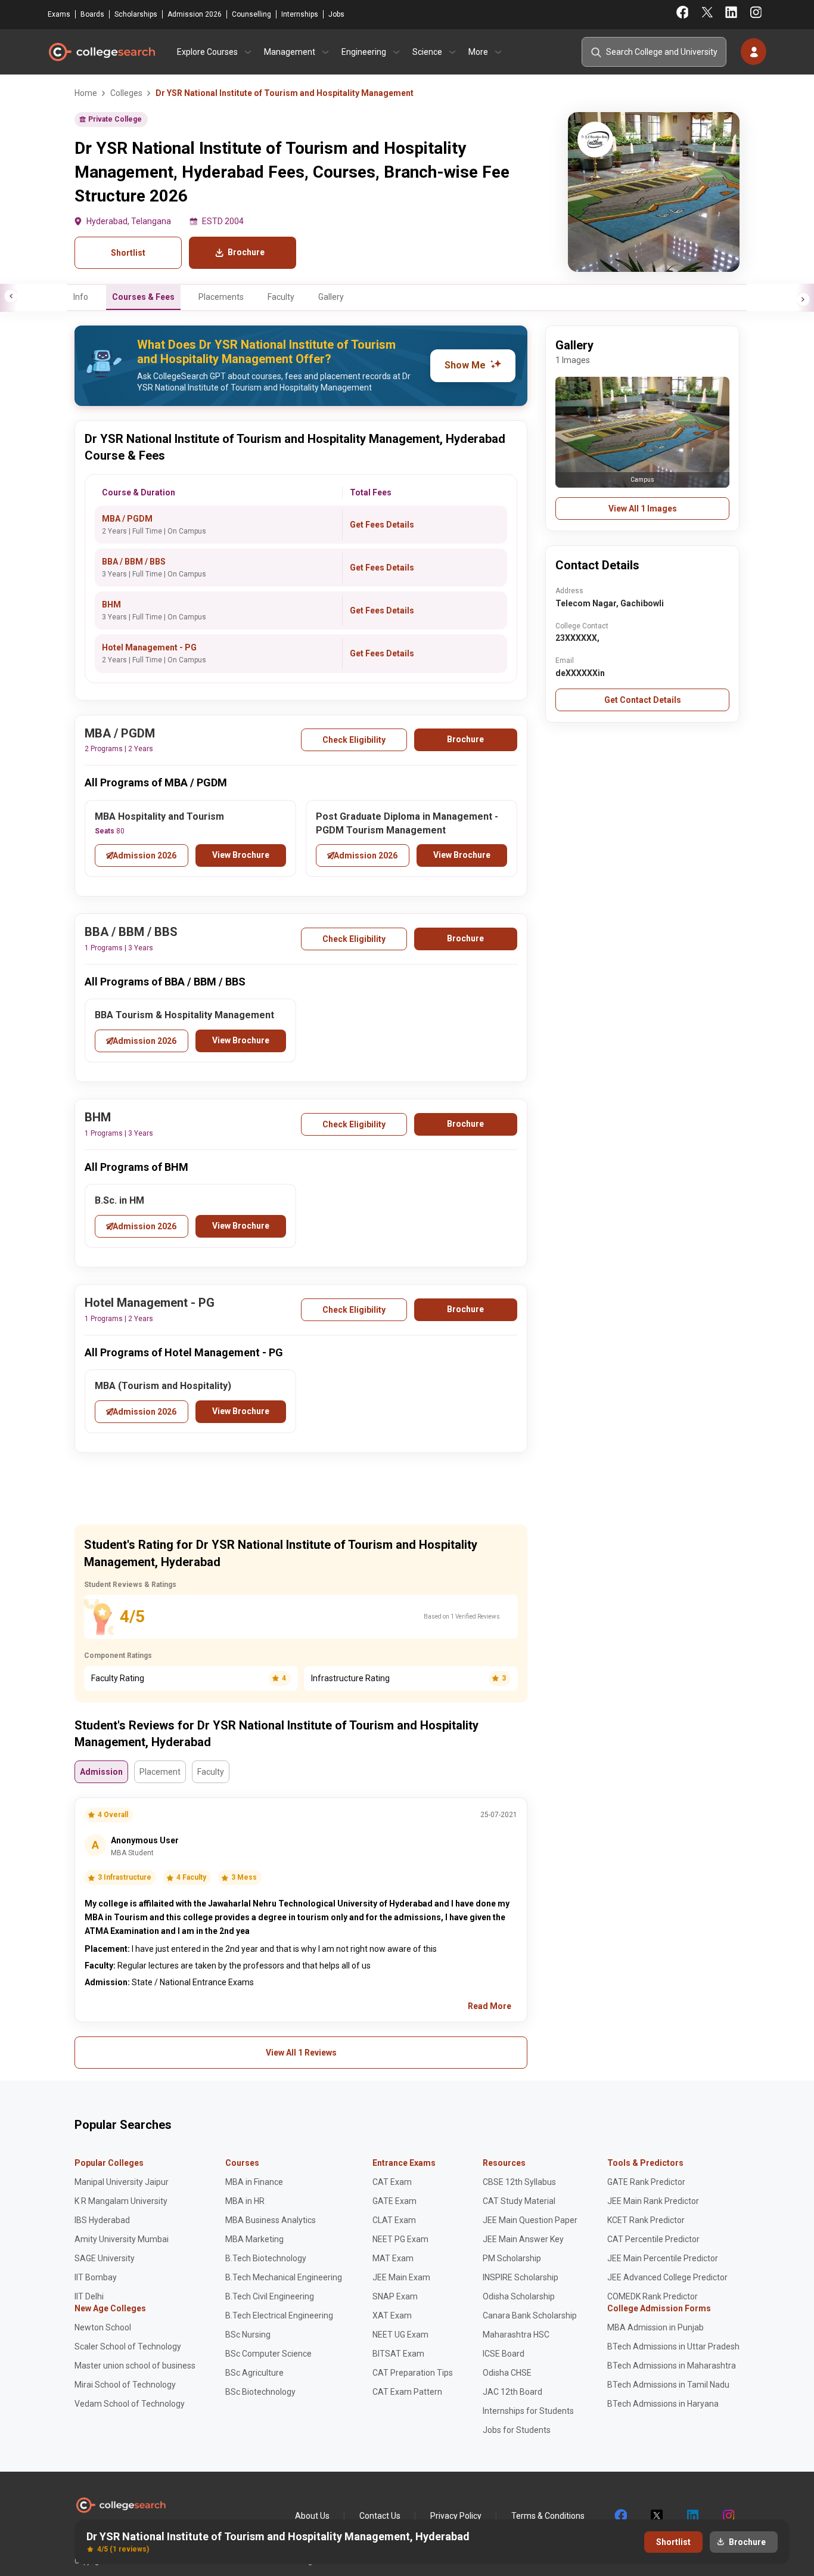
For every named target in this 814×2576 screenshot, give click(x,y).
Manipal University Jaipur (122, 2182)
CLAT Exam (394, 2220)
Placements (221, 297)
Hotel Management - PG (149, 647)
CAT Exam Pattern (407, 2392)
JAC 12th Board (512, 2392)
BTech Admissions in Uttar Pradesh (673, 2346)
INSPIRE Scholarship (521, 2277)
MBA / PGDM (127, 519)
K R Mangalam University (121, 2201)
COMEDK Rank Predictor (653, 2296)
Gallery (331, 297)
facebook (620, 2516)
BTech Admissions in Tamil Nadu (668, 2385)
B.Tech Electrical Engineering (279, 2315)
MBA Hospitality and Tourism (159, 816)
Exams (59, 14)
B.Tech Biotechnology (266, 2258)
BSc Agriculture (254, 2373)
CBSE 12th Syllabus (519, 2182)
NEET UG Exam (400, 2335)
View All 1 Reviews (301, 2053)
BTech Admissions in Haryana (663, 2404)
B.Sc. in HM (119, 1200)
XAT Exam (392, 2315)
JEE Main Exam (401, 2277)
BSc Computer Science (268, 2354)
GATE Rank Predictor (646, 2182)
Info (81, 297)
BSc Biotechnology (260, 2392)
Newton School (103, 2327)
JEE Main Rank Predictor (653, 2201)
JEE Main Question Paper (530, 2220)
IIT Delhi (89, 2296)
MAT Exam (393, 2258)
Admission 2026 (195, 14)
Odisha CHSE (507, 2373)
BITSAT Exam (398, 2354)
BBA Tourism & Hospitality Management (184, 1015)
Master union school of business (135, 2366)
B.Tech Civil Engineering (270, 2296)
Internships (300, 14)
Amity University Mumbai (122, 2239)
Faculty (281, 297)
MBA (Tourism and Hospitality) (163, 1386)
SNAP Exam (395, 2296)
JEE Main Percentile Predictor (663, 2258)
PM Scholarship (512, 2258)
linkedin (692, 2516)
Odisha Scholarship (519, 2296)
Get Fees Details (382, 525)
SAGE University (105, 2258)
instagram (728, 2516)
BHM (111, 605)
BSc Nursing (248, 2335)
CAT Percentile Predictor (653, 2239)
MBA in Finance (254, 2182)
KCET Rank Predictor (646, 2220)
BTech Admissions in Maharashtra (672, 2366)
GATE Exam (394, 2201)
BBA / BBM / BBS (134, 562)
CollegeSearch (101, 52)
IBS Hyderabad (102, 2220)
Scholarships (136, 14)
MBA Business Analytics (271, 2220)
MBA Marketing (254, 2239)
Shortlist (128, 253)
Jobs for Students (517, 2430)
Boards (92, 14)
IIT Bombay (96, 2277)
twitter (656, 2516)
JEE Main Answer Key (523, 2239)
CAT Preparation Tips (413, 2373)
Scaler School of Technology (128, 2346)
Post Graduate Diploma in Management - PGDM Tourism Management (407, 823)
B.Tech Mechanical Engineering (284, 2277)
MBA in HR (245, 2201)
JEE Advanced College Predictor (667, 2277)
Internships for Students (528, 2411)
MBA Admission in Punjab (655, 2327)
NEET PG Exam (400, 2239)
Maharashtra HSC (516, 2335)
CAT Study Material (519, 2201)
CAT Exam (392, 2182)
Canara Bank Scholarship (530, 2315)
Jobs (336, 14)
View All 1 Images (643, 509)
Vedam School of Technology (130, 2404)
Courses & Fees (143, 297)
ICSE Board (504, 2354)
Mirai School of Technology (125, 2385)
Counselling (251, 14)
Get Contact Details (643, 700)
